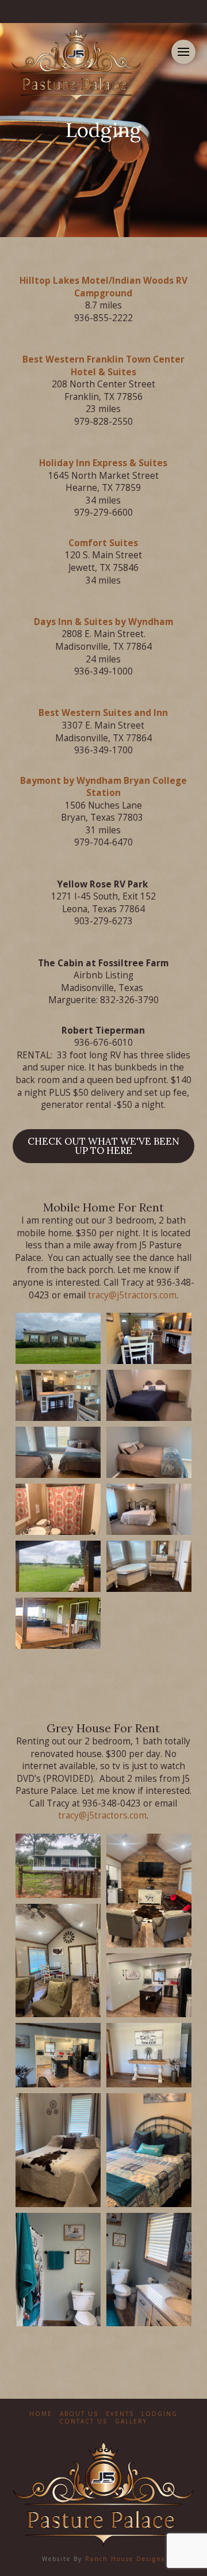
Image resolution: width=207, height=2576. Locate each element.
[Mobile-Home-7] (58, 1509)
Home (41, 2414)
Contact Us (83, 2421)
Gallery (131, 2421)
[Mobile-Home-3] (58, 1395)
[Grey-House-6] (149, 2055)
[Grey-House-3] (58, 1961)
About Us (79, 2414)
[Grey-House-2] (149, 1891)
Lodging (160, 2414)
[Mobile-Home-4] (149, 1395)
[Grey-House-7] (58, 2150)
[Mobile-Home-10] (149, 1566)
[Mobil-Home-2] (149, 1338)
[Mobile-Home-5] (58, 1452)
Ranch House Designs (125, 2559)
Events (120, 2414)
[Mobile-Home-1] (58, 1338)
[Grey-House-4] (149, 1985)
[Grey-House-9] (58, 2270)
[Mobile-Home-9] (58, 1566)
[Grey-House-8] (149, 2150)
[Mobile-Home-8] (149, 1509)
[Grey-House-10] (149, 2270)
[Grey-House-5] (58, 2055)
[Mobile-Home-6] (149, 1452)
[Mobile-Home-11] (58, 1623)
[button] (183, 52)
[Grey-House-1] (58, 1866)
